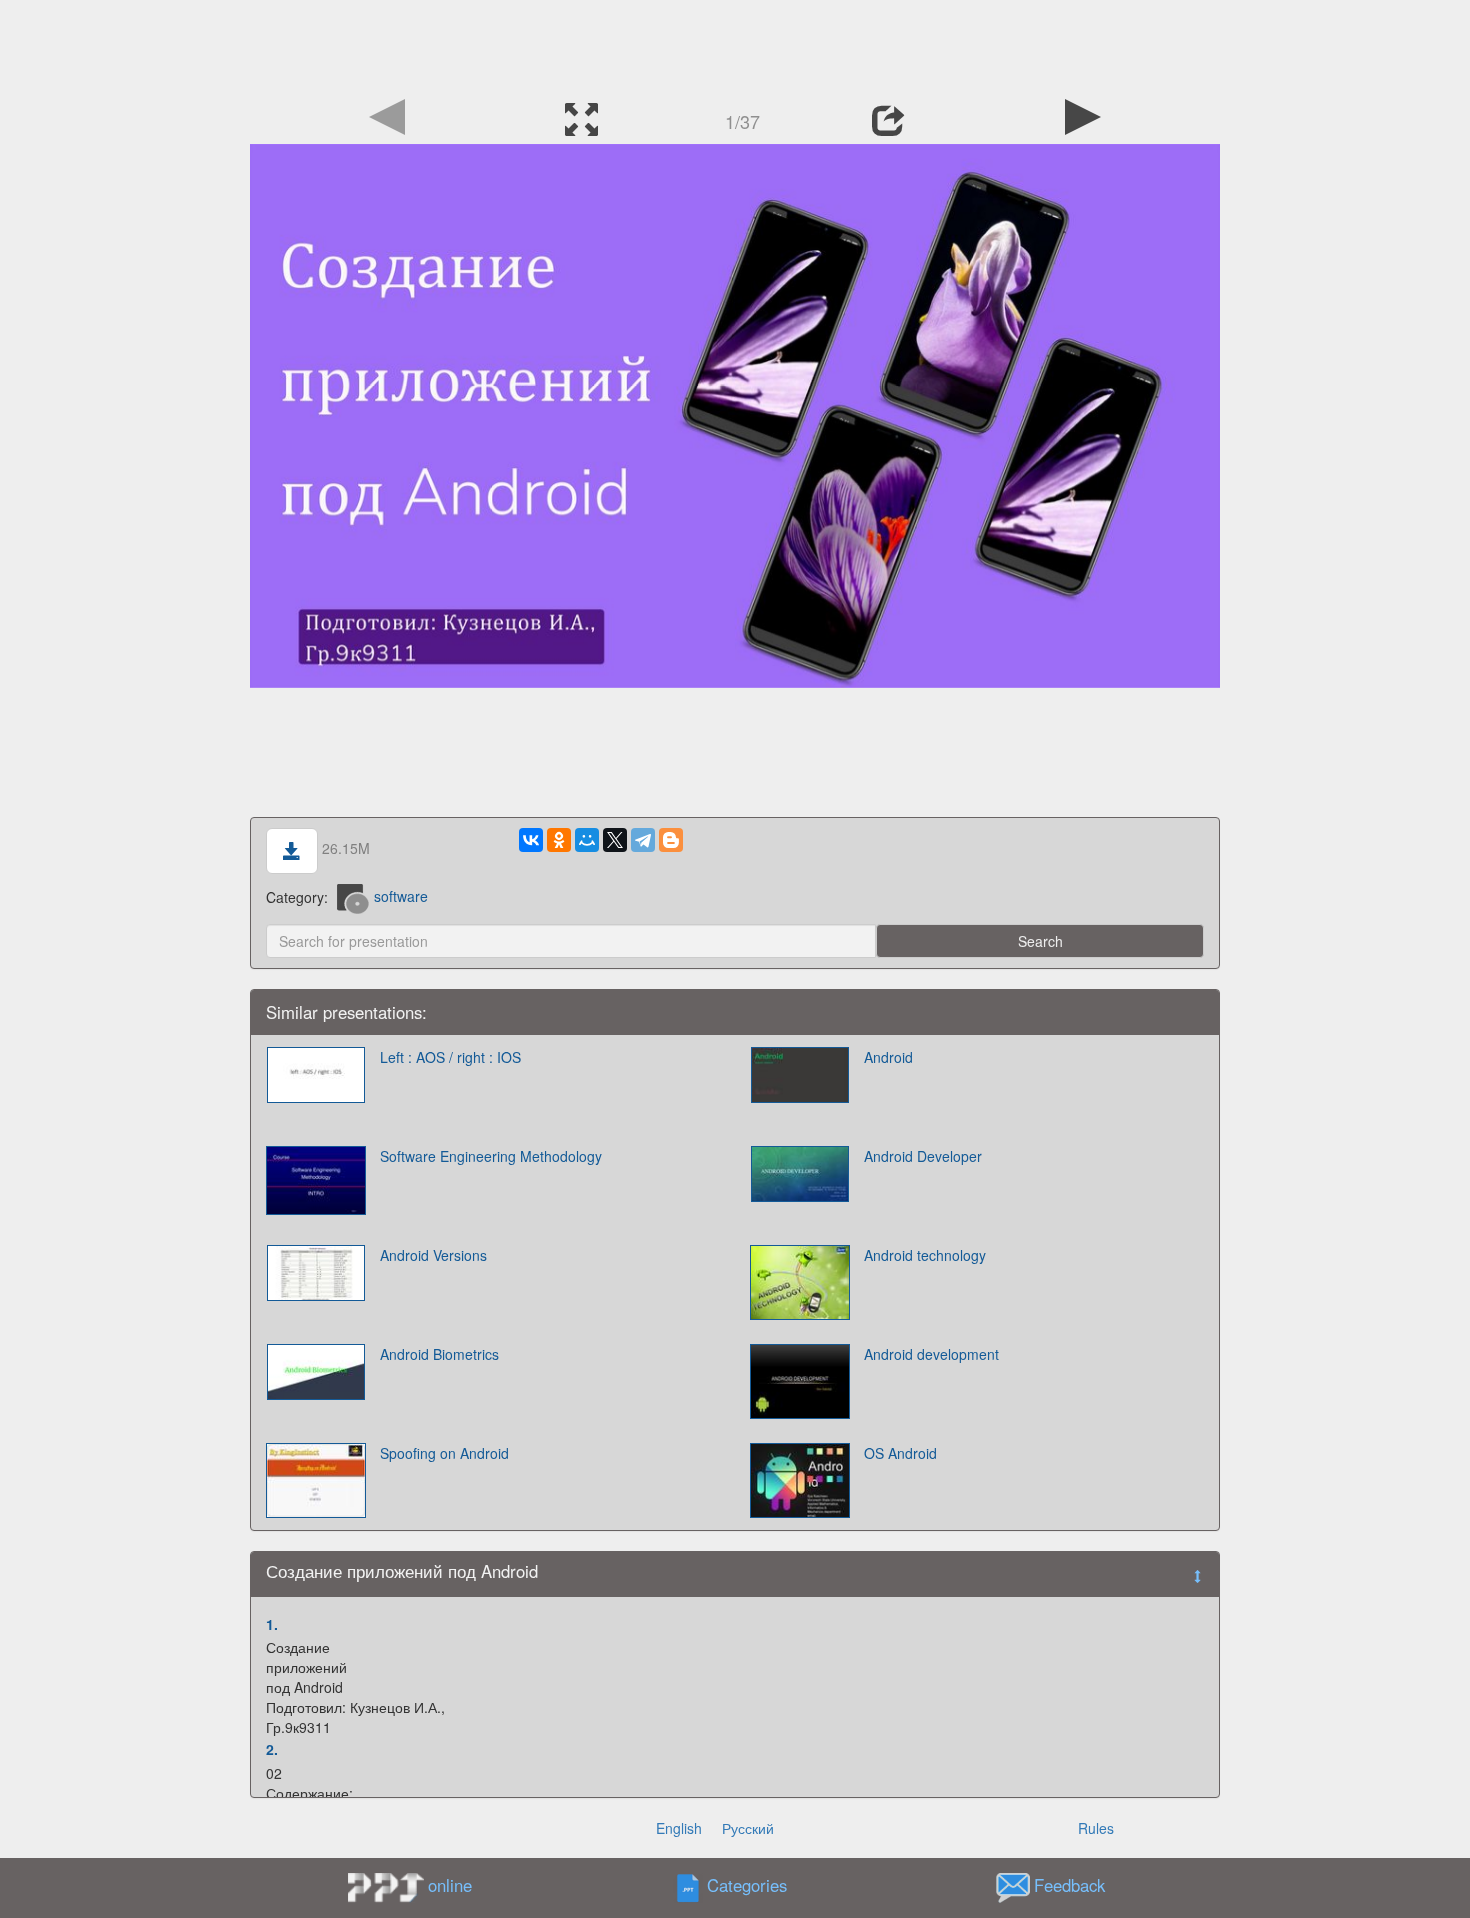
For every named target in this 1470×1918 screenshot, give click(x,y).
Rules (1096, 1828)
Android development (931, 1354)
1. (272, 1624)
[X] (615, 840)
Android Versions (433, 1255)
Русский (748, 1828)
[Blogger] (671, 840)
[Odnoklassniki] (559, 840)
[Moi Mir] (587, 840)
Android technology (925, 1255)
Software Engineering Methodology (491, 1156)
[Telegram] (643, 840)
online (450, 1885)
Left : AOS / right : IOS (450, 1057)
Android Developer (923, 1156)
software (401, 896)
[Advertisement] (735, 45)
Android (888, 1057)
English (679, 1828)
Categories (747, 1885)
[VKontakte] (531, 840)
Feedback (1069, 1885)
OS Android (900, 1453)
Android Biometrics (439, 1354)
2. (272, 1749)
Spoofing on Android (444, 1453)
